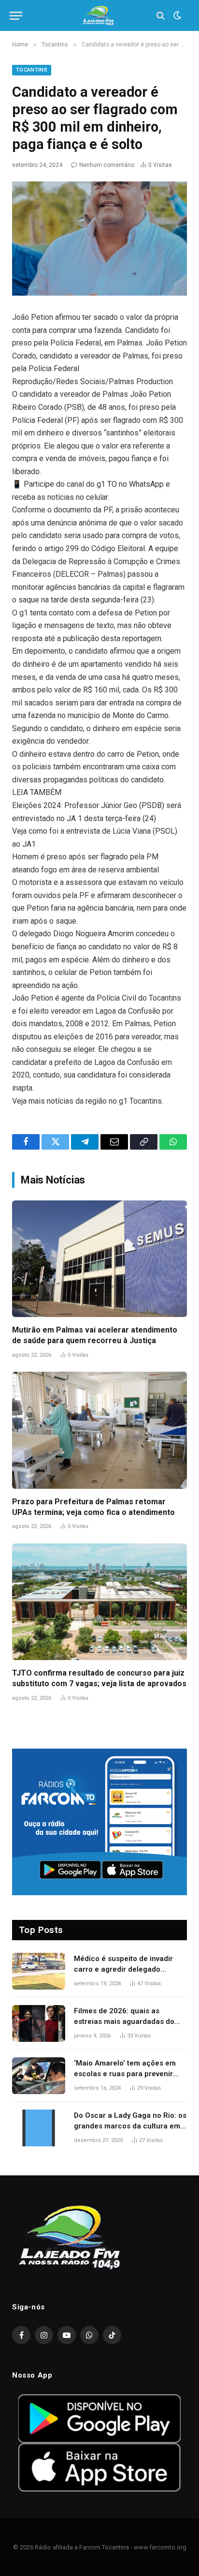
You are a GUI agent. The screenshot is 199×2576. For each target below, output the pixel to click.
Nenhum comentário (107, 165)
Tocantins (32, 70)
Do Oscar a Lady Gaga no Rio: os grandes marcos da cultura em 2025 (130, 2126)
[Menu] (16, 16)
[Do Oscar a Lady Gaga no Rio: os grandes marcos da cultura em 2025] (39, 2128)
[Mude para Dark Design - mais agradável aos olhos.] (176, 15)
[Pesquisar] (161, 16)
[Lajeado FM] (99, 16)
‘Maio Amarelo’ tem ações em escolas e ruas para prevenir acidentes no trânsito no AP (125, 2074)
